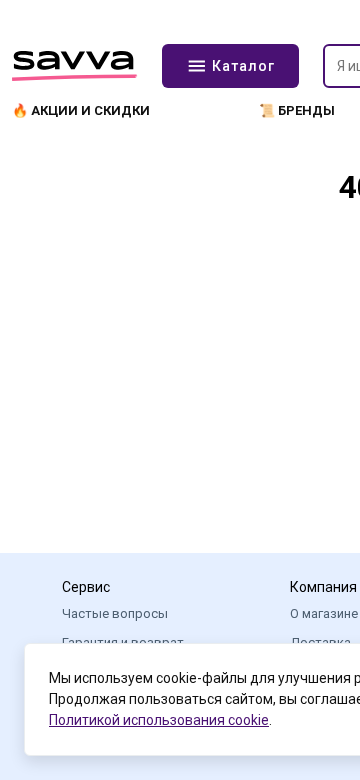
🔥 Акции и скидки (81, 110)
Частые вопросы (115, 613)
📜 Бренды (297, 110)
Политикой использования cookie (159, 720)
